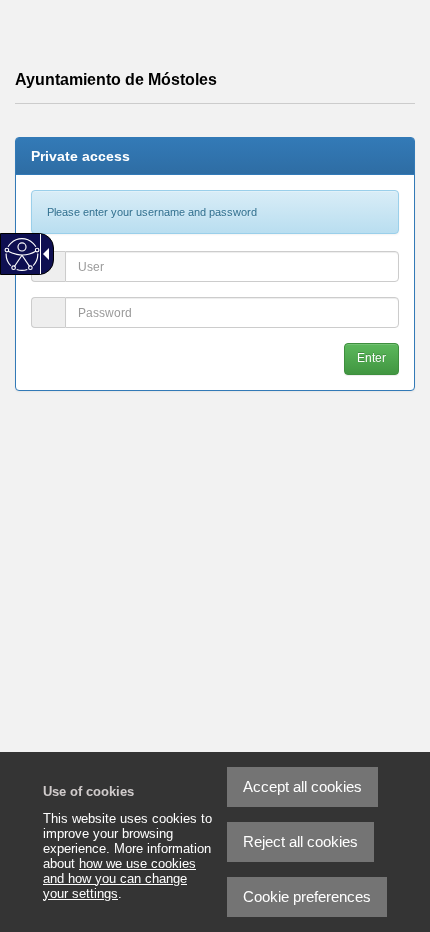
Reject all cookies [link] (300, 841)
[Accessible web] (22, 254)
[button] (371, 358)
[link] (365, 867)
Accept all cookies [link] (302, 786)
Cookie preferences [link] (307, 896)
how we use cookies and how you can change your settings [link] (119, 878)
